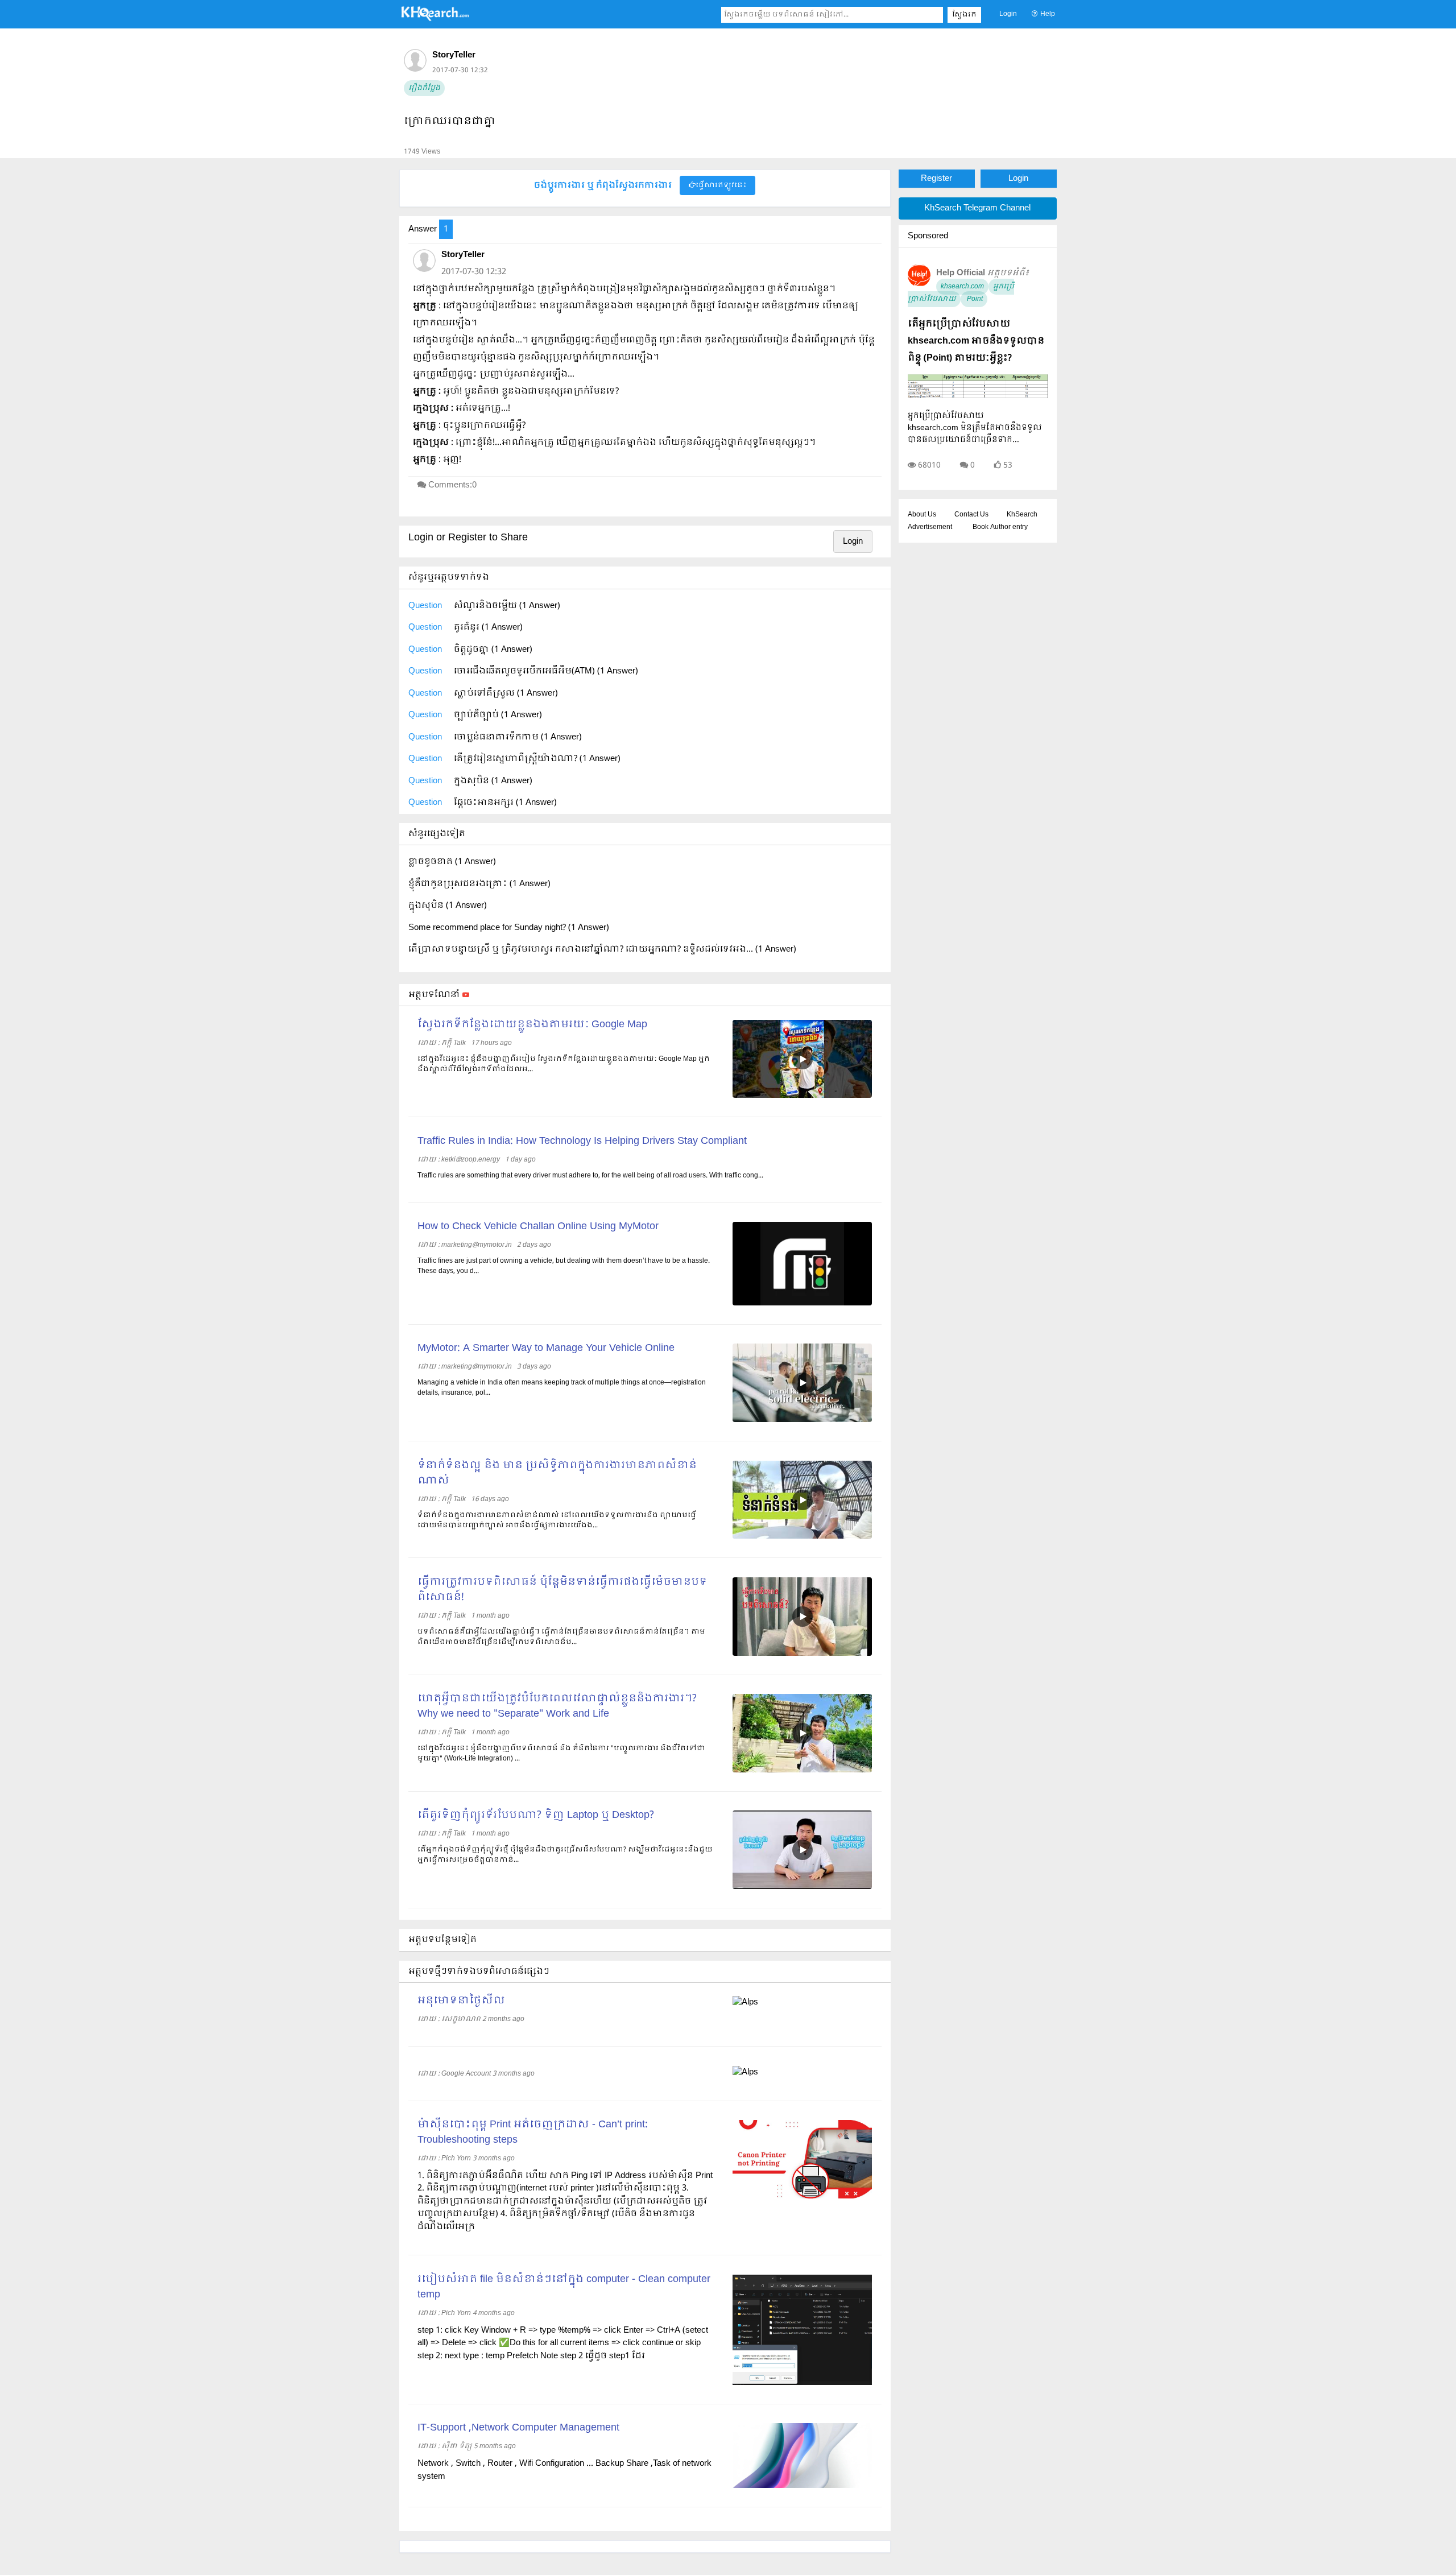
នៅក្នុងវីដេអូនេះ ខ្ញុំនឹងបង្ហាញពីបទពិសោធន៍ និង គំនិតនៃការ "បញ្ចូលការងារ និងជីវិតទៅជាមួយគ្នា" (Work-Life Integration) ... (561, 1754)
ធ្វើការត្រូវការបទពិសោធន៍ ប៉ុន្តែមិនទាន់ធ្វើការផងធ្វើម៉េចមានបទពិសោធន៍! (562, 1590)
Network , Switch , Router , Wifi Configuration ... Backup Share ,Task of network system (564, 2470)
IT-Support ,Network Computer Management (518, 2428)
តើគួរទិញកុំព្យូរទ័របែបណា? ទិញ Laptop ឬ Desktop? (536, 1815)
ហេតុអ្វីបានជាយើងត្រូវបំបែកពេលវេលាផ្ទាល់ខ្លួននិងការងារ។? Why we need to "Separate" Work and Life (557, 1706)
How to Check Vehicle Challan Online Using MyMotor (538, 1227)
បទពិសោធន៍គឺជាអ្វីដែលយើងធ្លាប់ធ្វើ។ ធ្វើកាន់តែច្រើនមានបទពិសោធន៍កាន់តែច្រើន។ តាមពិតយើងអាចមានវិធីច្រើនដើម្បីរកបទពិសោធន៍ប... (561, 1637)
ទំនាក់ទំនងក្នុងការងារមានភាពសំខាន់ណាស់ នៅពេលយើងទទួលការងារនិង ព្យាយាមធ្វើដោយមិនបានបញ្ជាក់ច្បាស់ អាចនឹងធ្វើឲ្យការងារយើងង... (557, 1520)
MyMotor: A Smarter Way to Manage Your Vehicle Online (546, 1348)
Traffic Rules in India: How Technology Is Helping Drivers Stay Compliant (582, 1141)
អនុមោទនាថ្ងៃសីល (461, 2001)
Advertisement (930, 527)
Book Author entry (1000, 527)
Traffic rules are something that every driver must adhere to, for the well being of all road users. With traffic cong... (590, 1176)
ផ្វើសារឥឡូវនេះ (721, 185)
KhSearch (1022, 515)
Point (974, 299)
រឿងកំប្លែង (424, 88)
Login (1008, 14)
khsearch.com (962, 287)
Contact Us (971, 515)
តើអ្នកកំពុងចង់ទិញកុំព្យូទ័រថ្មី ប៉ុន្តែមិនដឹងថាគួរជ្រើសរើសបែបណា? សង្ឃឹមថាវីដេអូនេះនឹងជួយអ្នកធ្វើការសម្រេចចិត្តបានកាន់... (565, 1855)
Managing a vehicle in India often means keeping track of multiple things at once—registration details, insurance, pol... (562, 1388)
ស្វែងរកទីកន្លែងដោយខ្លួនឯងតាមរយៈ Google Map (532, 1025)
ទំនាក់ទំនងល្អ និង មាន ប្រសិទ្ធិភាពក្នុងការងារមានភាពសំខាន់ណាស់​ (557, 1473)
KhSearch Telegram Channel (977, 208)
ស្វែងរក (964, 15)
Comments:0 (452, 485)
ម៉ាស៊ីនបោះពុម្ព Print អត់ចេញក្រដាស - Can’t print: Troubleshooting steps (533, 2132)
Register (936, 179)
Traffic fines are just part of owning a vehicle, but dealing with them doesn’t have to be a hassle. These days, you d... (564, 1266)
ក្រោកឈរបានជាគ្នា (450, 121)
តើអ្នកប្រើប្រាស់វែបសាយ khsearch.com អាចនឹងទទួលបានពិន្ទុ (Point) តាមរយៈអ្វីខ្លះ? (976, 341)
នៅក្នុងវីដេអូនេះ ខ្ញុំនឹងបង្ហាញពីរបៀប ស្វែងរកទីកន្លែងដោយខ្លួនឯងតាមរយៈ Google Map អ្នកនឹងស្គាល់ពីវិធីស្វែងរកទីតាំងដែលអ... (564, 1064)
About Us (922, 515)
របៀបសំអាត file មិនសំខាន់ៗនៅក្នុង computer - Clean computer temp (564, 2287)
